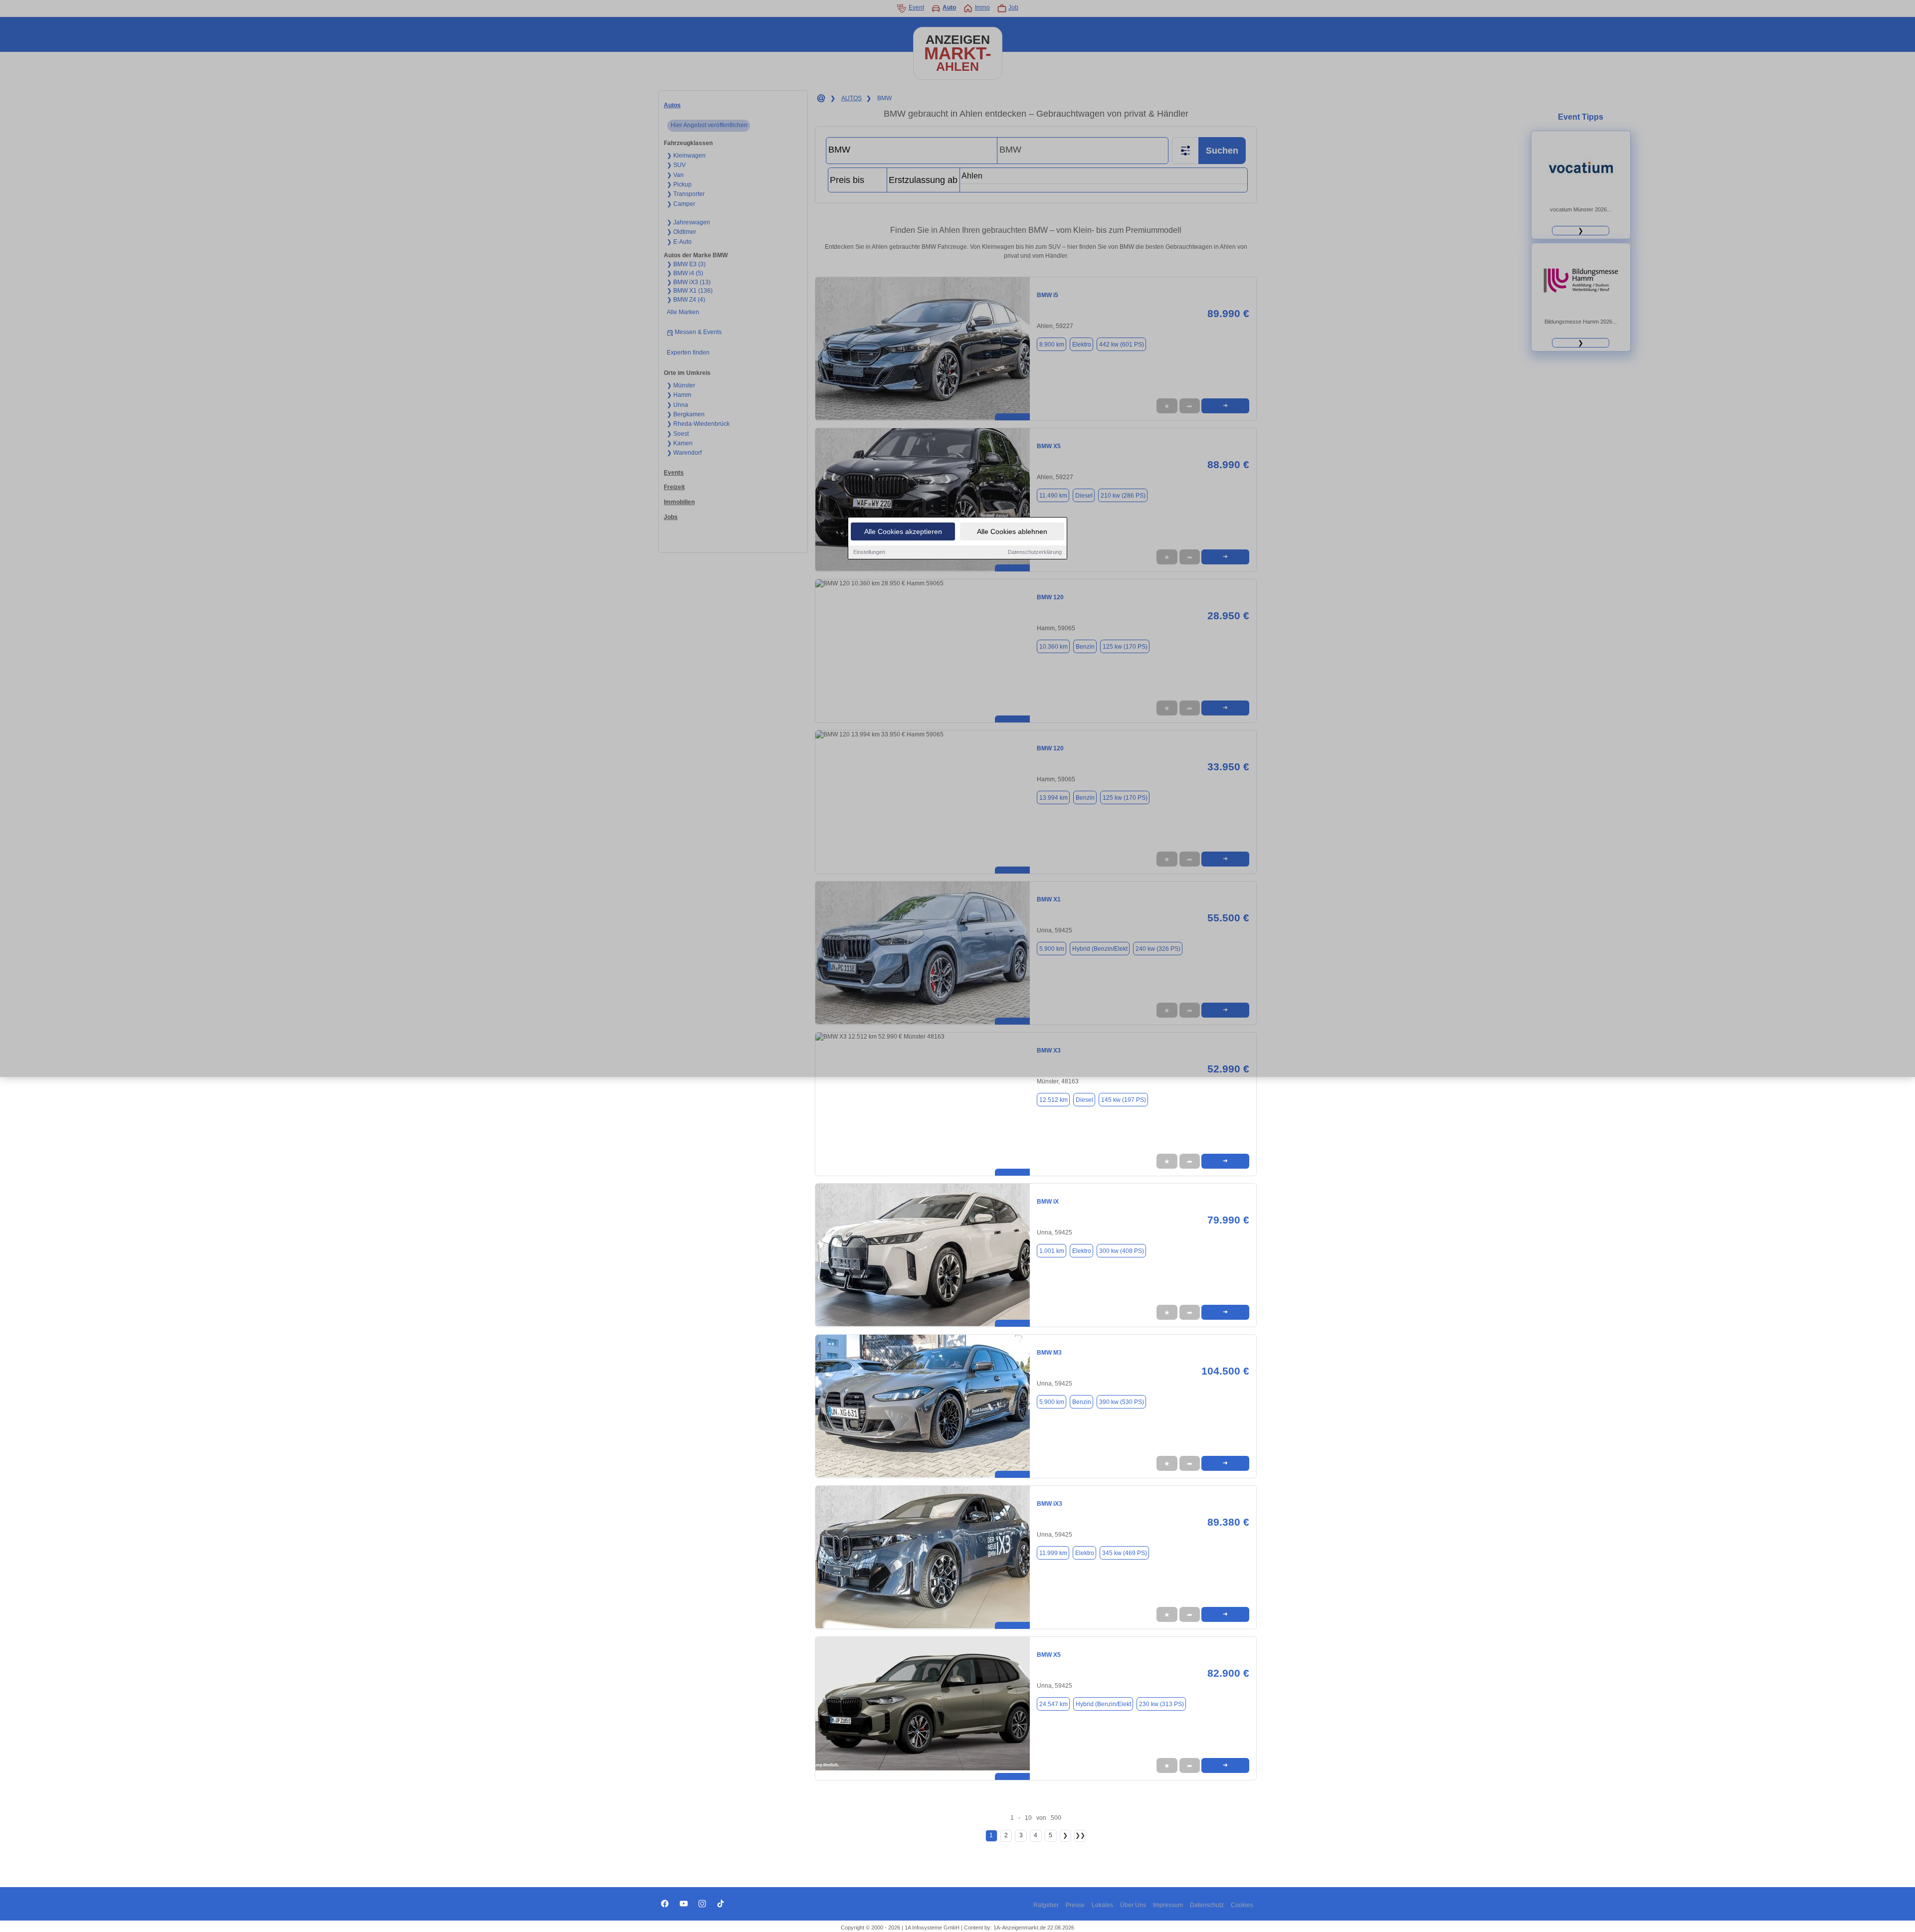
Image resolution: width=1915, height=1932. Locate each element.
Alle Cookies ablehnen (1012, 531)
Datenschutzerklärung (1035, 552)
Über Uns (1133, 1905)
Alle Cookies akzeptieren (903, 531)
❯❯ (1080, 1835)
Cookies (1242, 1905)
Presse (1075, 1905)
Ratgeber (1046, 1905)
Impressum (1168, 1905)
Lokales (1102, 1905)
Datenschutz (1207, 1905)
